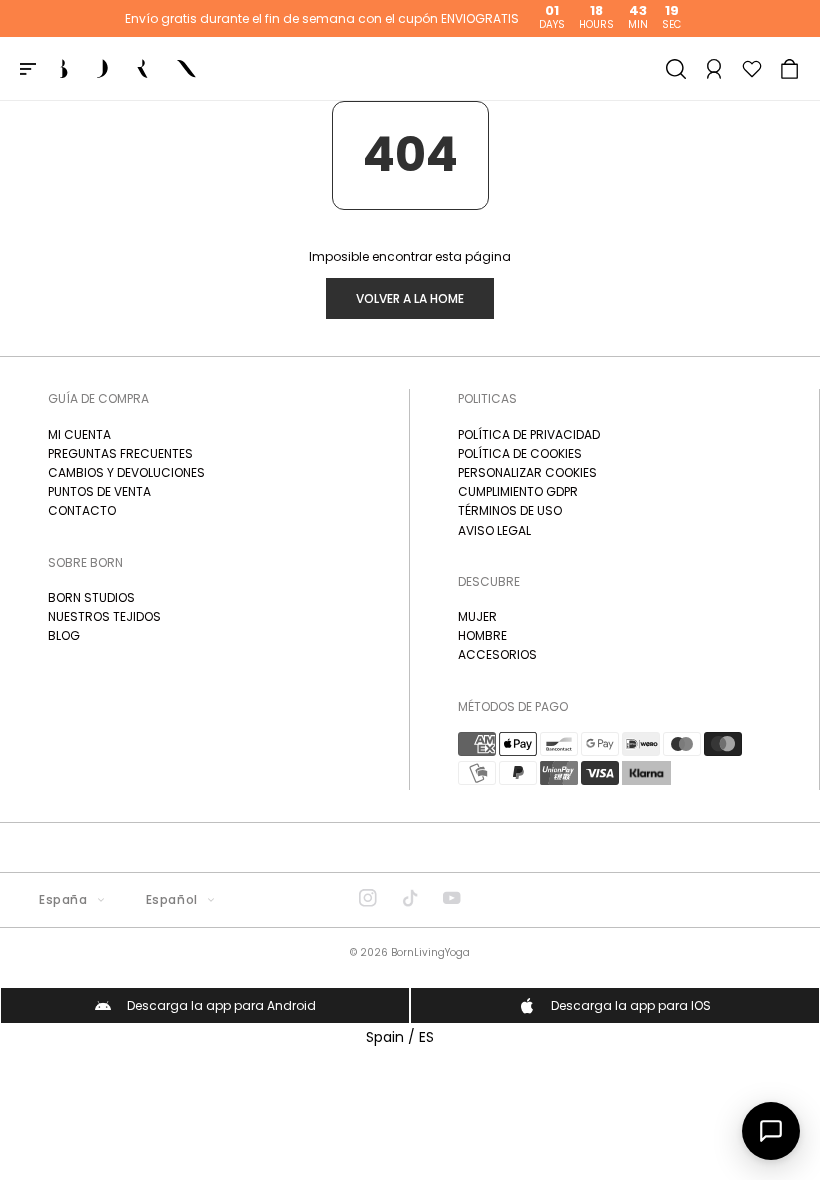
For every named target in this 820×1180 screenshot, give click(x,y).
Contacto (82, 510)
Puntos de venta (99, 491)
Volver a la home (410, 298)
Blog (64, 635)
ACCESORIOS (497, 654)
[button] (790, 69)
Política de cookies (520, 453)
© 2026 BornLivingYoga (410, 952)
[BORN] (128, 69)
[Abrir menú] (28, 69)
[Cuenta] (714, 69)
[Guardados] (752, 69)
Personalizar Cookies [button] (527, 472)
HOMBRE (482, 635)
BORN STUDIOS (91, 597)
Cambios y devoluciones (126, 472)
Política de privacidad (529, 434)
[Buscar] (676, 69)
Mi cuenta (79, 434)
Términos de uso (510, 510)
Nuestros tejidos (104, 616)
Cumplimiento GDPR (518, 491)
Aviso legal (494, 530)
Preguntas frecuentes (120, 453)
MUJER (477, 616)
